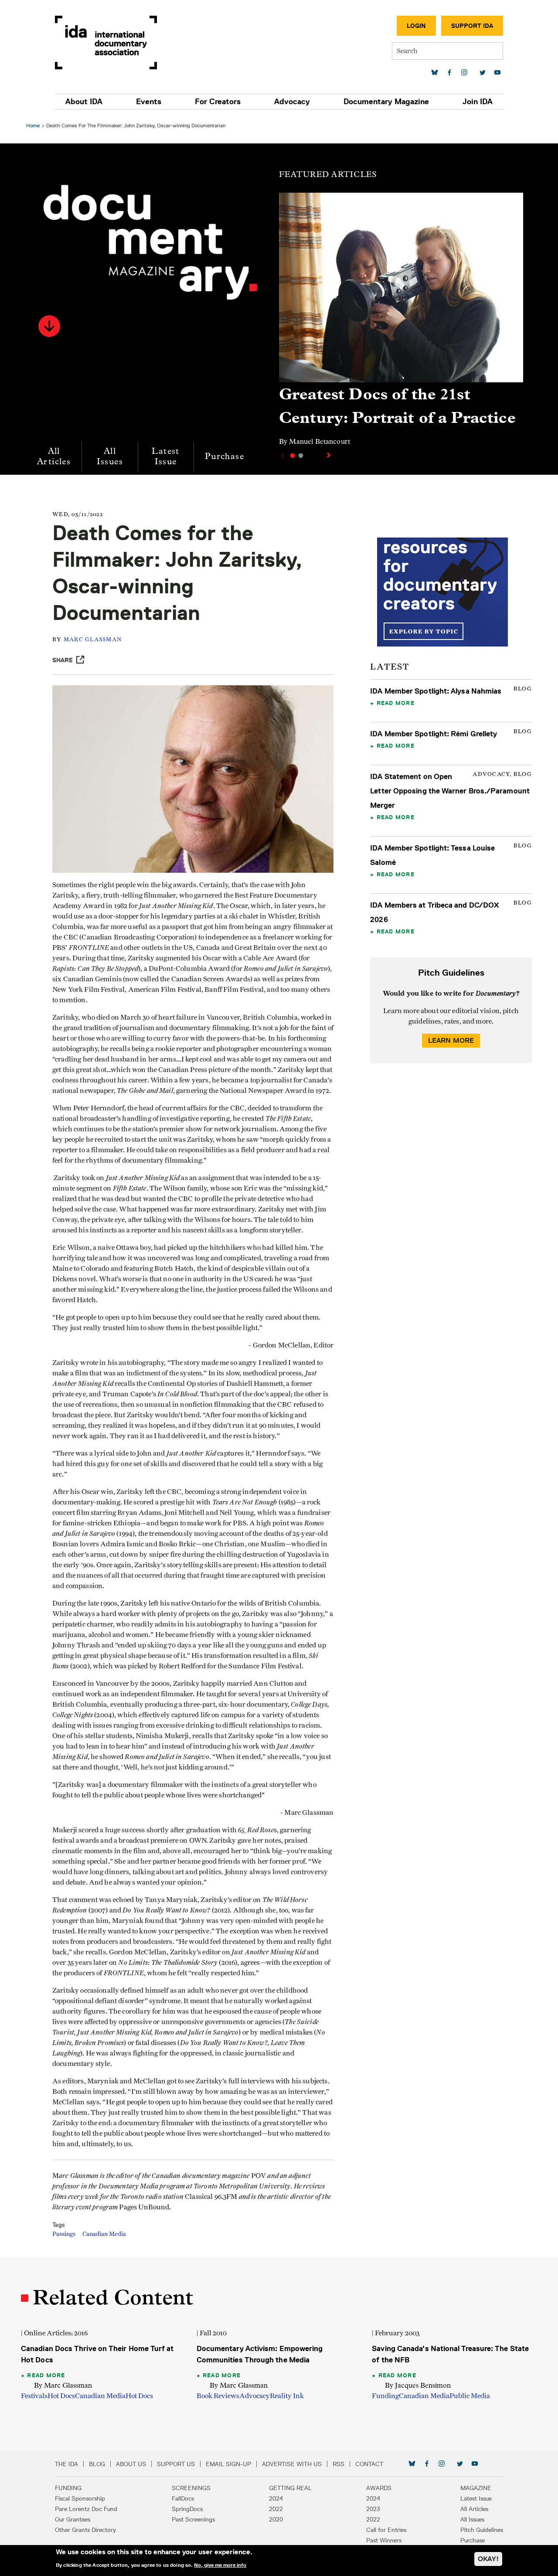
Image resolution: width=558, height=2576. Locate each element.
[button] (49, 326)
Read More (396, 703)
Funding (385, 2396)
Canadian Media (104, 2234)
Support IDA (472, 26)
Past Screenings (193, 2519)
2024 (276, 2498)
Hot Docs (61, 2396)
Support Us (176, 2464)
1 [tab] (293, 456)
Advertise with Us (292, 2464)
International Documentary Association (106, 43)
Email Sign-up (228, 2464)
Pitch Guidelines (482, 2530)
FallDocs (183, 2498)
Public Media (470, 2396)
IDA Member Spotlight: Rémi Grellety (434, 734)
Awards (379, 2488)
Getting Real (290, 2488)
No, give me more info (220, 2565)
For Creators (218, 102)
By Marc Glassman (63, 2385)
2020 (276, 2519)
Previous (282, 456)
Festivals (34, 2396)
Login (416, 26)
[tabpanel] (401, 323)
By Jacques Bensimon (418, 2385)
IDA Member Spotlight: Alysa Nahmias (436, 691)
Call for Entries (386, 2530)
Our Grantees (73, 2519)
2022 (276, 2509)
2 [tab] (301, 456)
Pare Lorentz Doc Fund (86, 2509)
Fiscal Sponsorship (80, 2498)
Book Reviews (218, 2396)
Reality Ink (287, 2396)
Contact (369, 2464)
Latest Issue (165, 456)
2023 (373, 2509)
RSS (339, 2464)
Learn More (451, 1040)
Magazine (476, 2488)
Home (33, 125)
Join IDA (478, 102)
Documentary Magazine (386, 102)
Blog (97, 2464)
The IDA (66, 2464)
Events (149, 102)
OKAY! (488, 2559)
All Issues (110, 456)
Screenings (191, 2488)
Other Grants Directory (85, 2530)
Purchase (225, 456)
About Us (131, 2464)
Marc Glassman (93, 640)
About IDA (84, 102)
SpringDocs (187, 2509)
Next (330, 455)
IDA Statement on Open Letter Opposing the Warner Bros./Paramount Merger (450, 791)
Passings (64, 2234)
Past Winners (384, 2540)
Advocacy (292, 102)
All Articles (54, 456)
